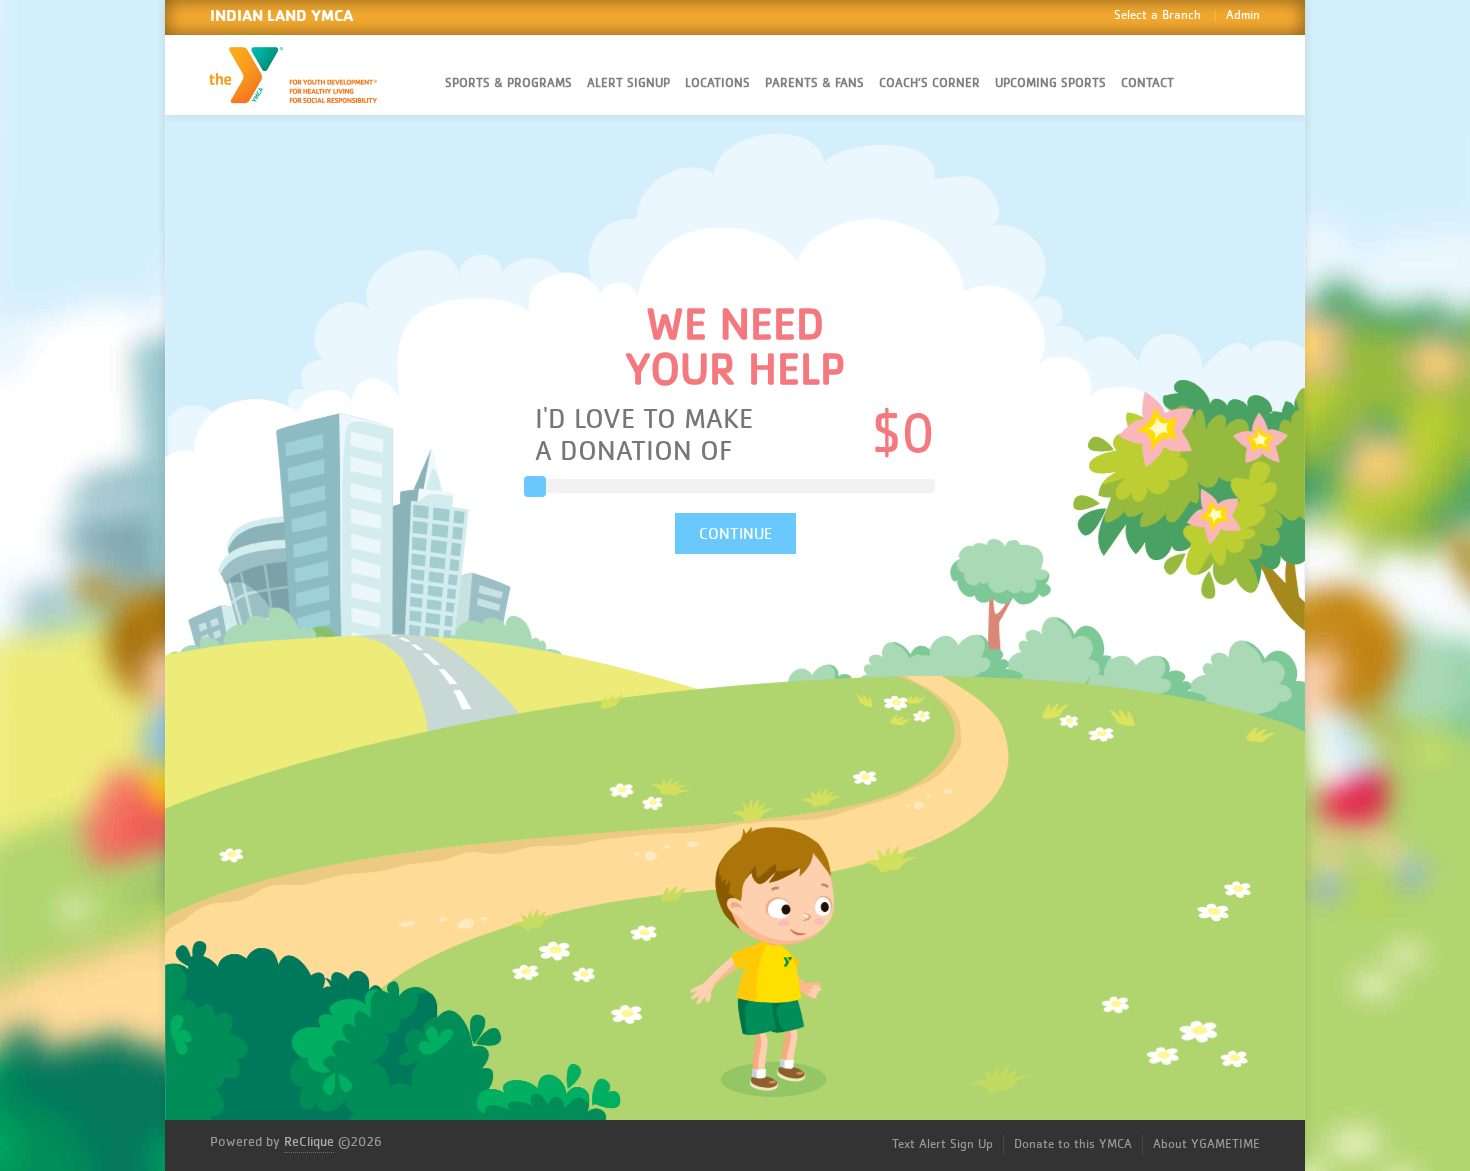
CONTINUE (735, 534)
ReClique (309, 1142)
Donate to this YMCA (1073, 1144)
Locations (717, 83)
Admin (1243, 15)
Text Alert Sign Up (942, 1144)
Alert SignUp (628, 83)
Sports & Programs (508, 83)
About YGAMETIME (1206, 1144)
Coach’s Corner (929, 83)
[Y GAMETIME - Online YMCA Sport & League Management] (310, 75)
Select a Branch (1157, 15)
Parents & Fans (814, 83)
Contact (1147, 83)
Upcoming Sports (1050, 83)
